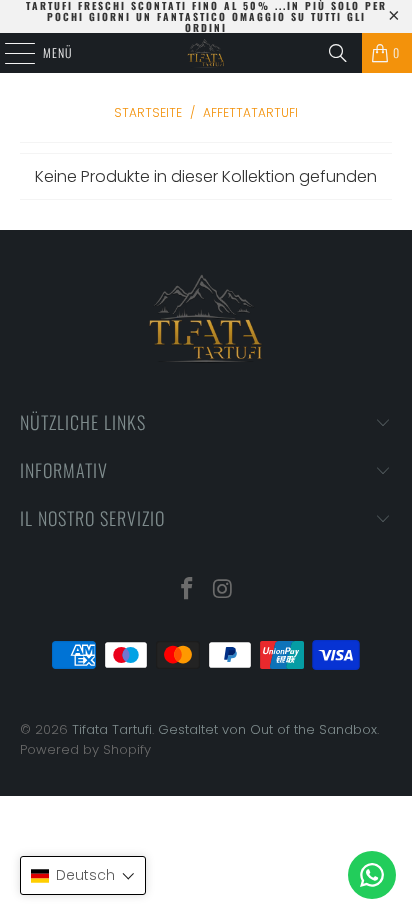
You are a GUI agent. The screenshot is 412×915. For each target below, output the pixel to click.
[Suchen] (338, 53)
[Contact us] (372, 875)
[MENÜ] (9, 53)
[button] (83, 875)
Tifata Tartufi (112, 729)
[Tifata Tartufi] (206, 53)
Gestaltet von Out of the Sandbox (267, 729)
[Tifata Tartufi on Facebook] (187, 590)
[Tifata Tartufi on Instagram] (223, 590)
